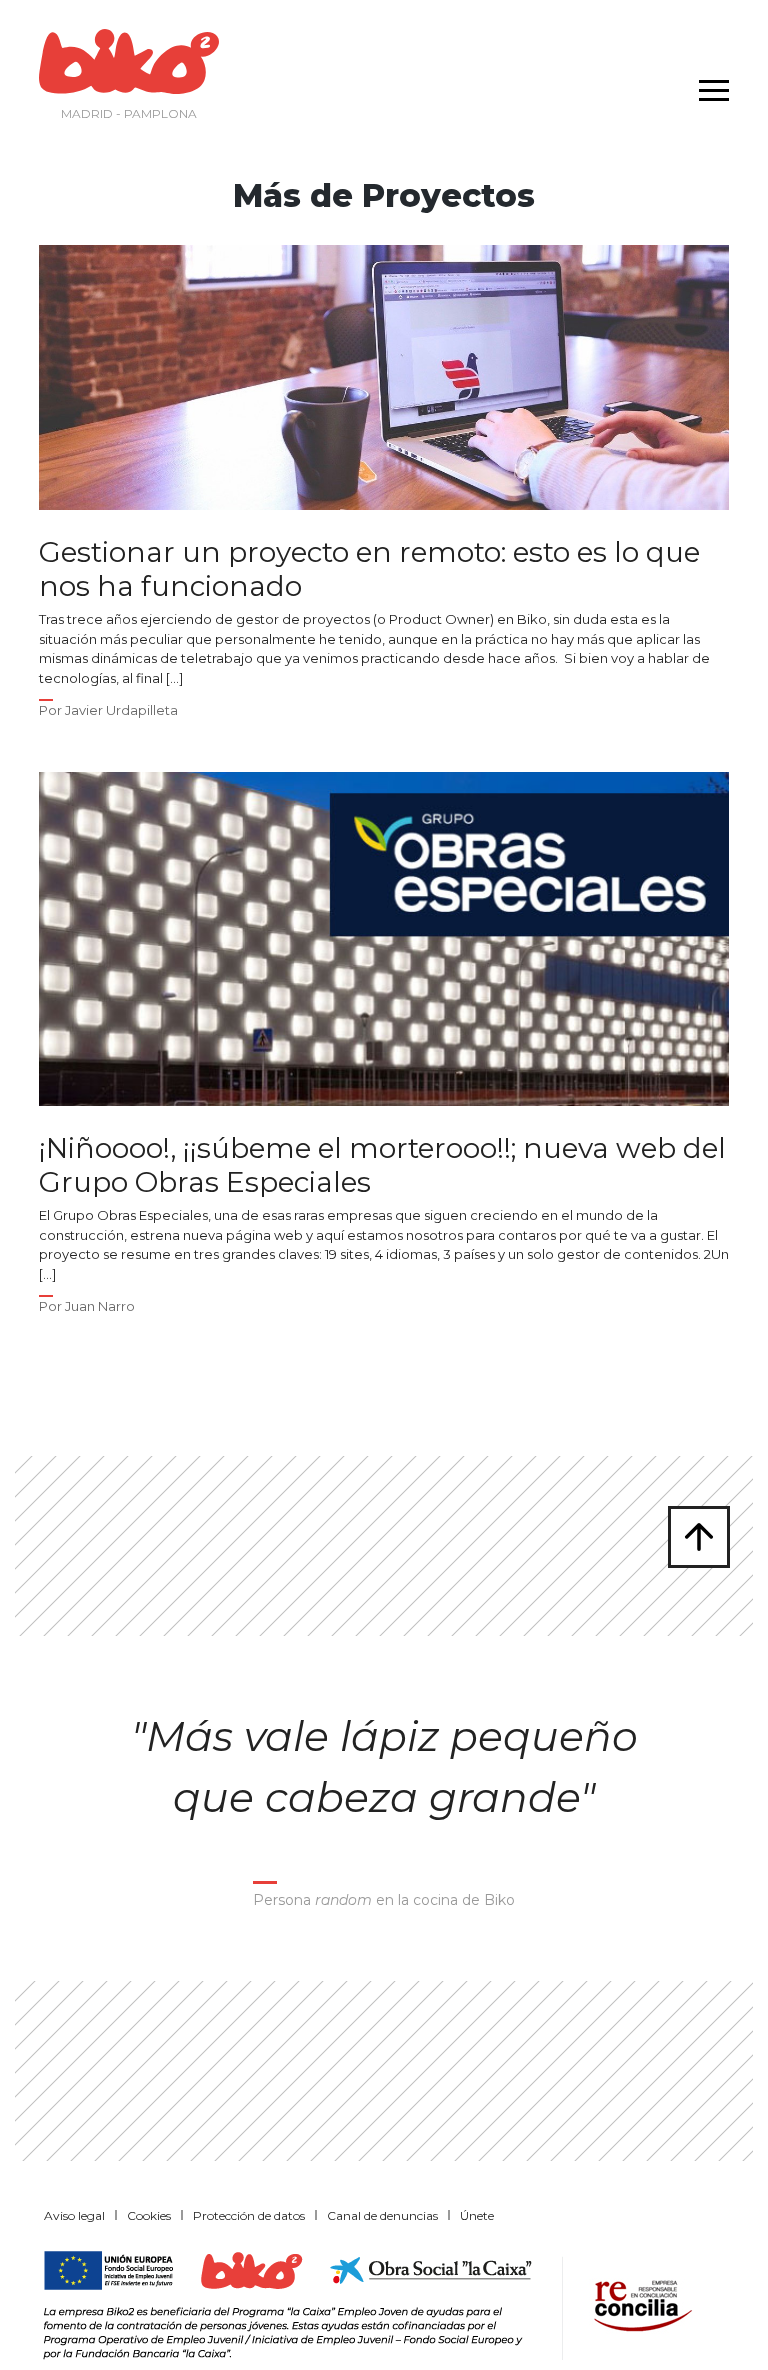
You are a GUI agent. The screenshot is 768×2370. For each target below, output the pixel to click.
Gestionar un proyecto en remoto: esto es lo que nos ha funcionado (369, 569)
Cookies (149, 2215)
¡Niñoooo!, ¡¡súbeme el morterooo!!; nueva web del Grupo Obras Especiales (382, 1165)
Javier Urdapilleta (121, 710)
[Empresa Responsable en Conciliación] (639, 2304)
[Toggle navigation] (709, 77)
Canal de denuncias (382, 2215)
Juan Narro (100, 1306)
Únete (477, 2215)
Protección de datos (249, 2215)
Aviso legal (74, 2215)
